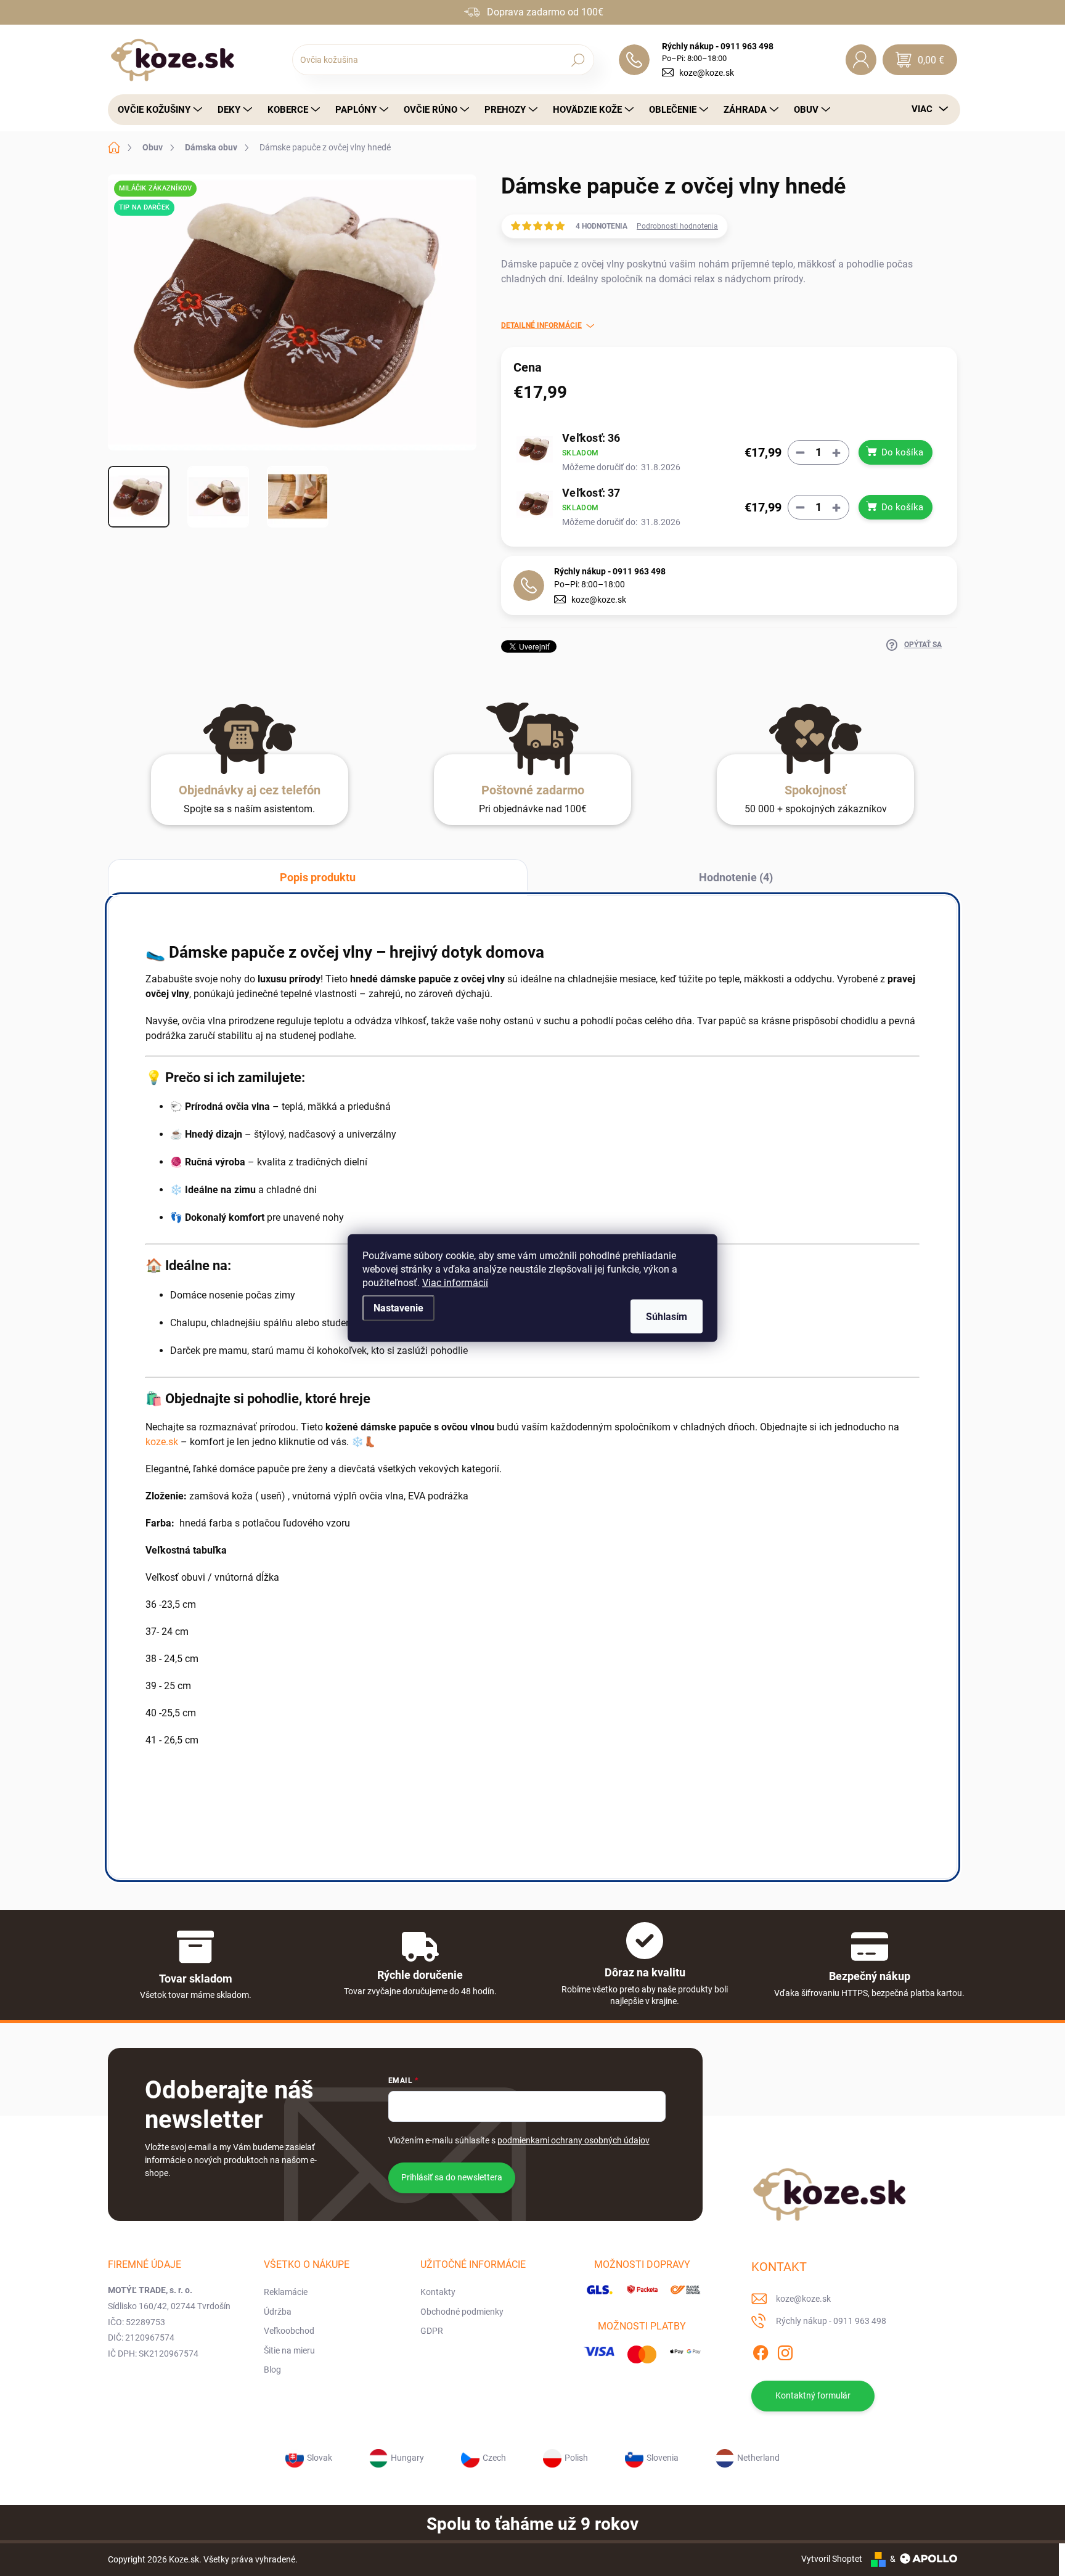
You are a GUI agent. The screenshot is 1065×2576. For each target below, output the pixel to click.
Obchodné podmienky (462, 2312)
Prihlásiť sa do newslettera (452, 2177)
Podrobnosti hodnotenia (677, 226)
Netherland (758, 2458)
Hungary (407, 2458)
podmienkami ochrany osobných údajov (573, 2140)
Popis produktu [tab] (318, 877)
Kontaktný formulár (813, 2395)
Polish (576, 2458)
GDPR (432, 2331)
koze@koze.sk (707, 73)
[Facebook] (761, 2350)
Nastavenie (398, 1308)
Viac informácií (455, 1283)
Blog (272, 2370)
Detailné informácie (541, 325)
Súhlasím (667, 1317)
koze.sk (162, 1442)
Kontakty (438, 2292)
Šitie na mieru (289, 2350)
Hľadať (578, 60)
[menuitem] (157, 110)
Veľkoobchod (289, 2331)
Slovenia (663, 2458)
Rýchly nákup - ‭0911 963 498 (610, 571)
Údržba (278, 2312)
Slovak (320, 2458)
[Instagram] (785, 2350)
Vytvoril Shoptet (832, 2559)
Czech (494, 2458)
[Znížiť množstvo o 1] (801, 453)
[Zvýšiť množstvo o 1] (836, 453)
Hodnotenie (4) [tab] (736, 877)
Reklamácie (286, 2292)
